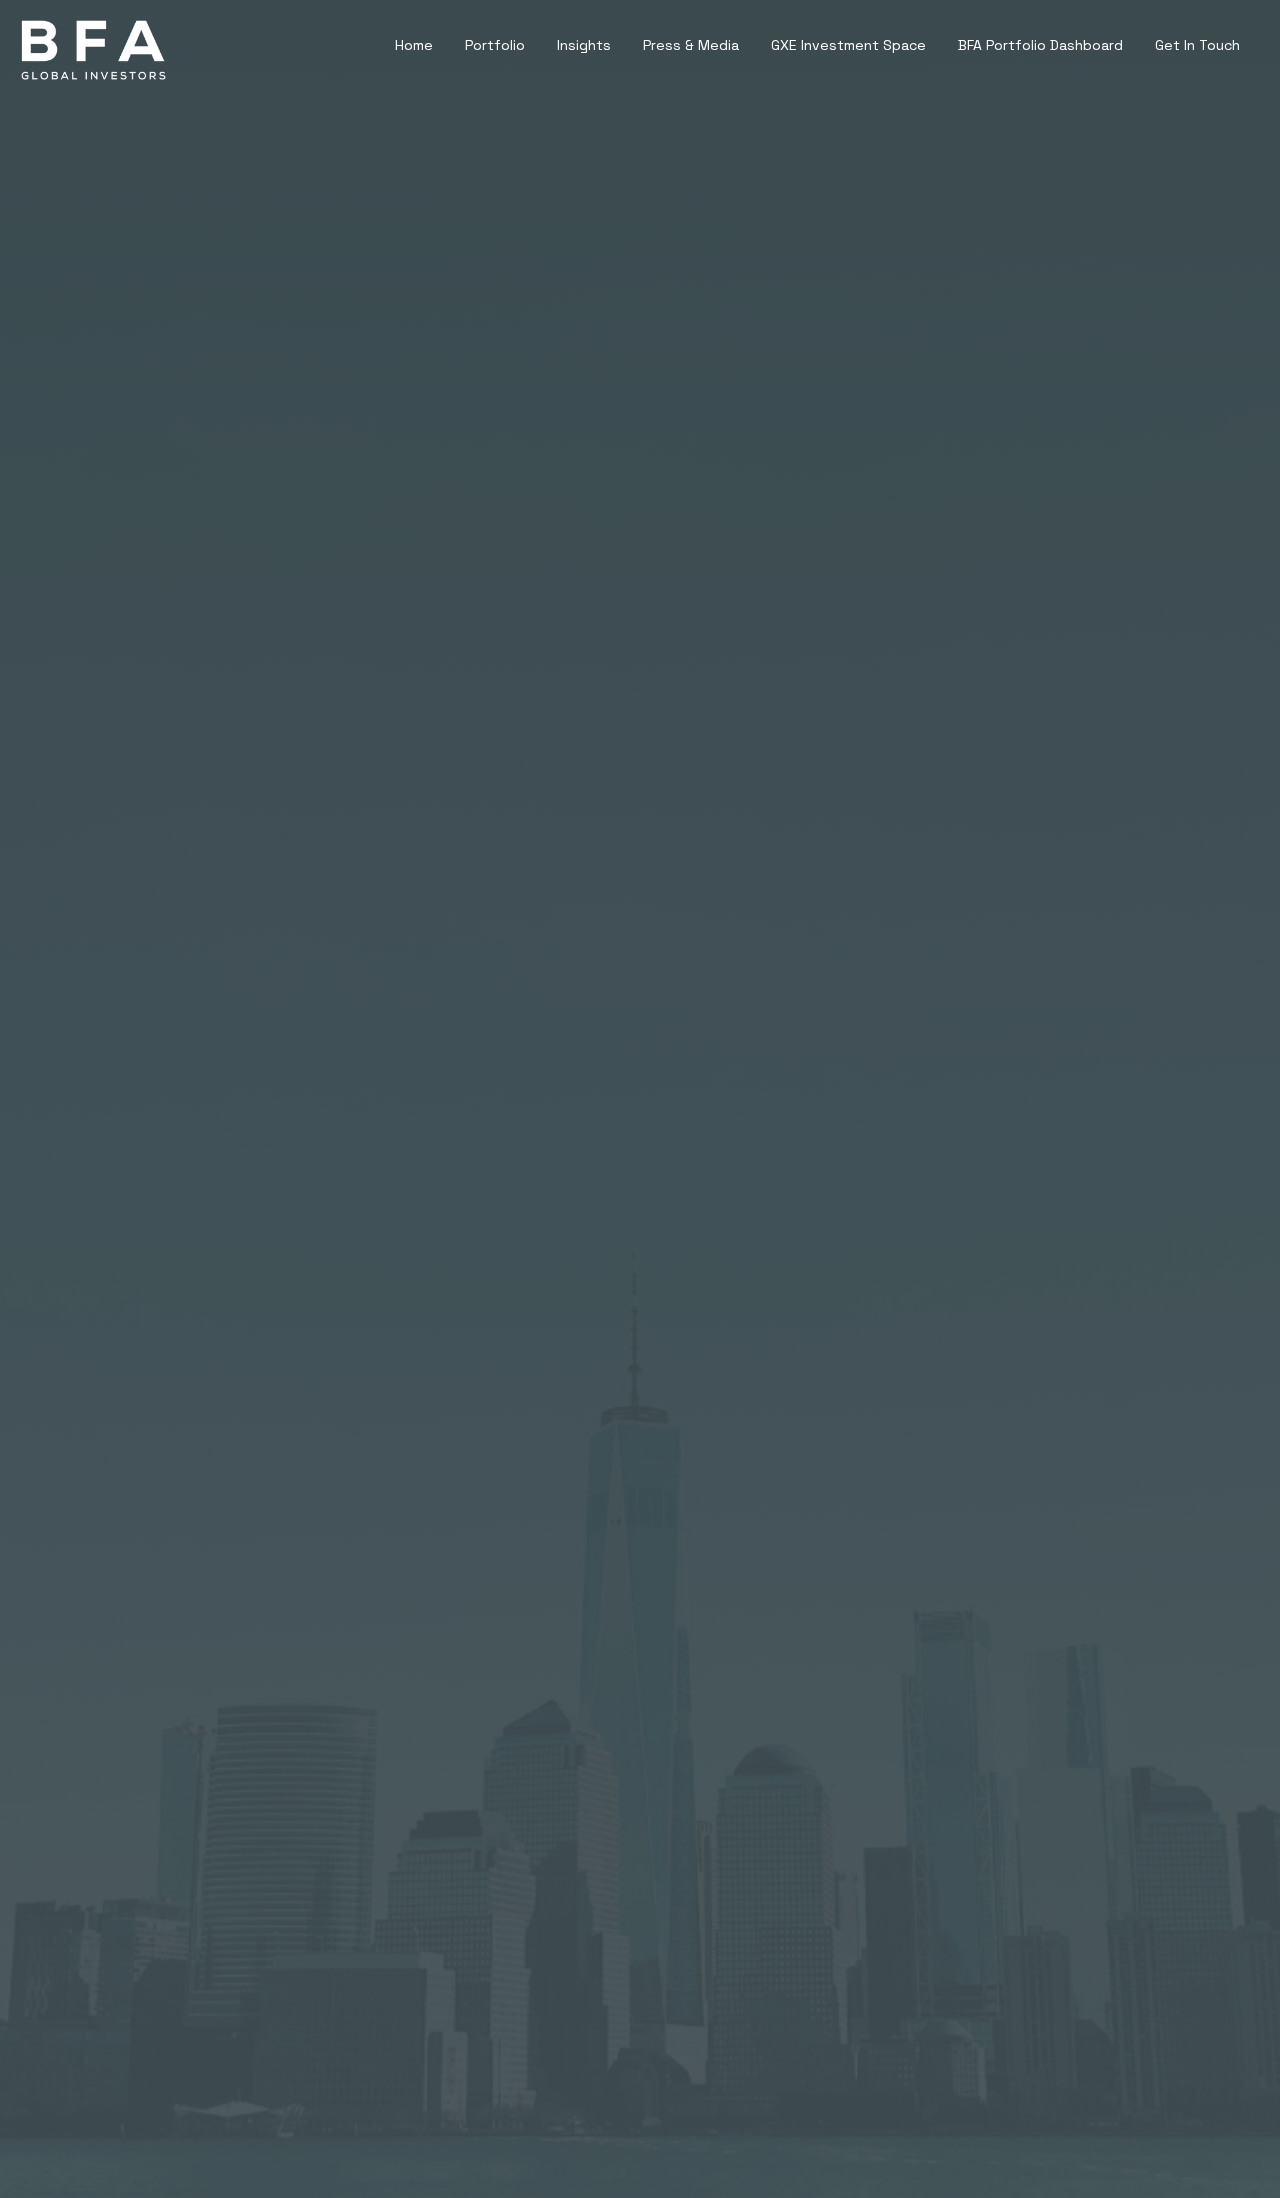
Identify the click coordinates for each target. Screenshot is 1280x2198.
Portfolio (495, 45)
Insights (584, 45)
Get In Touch (1197, 45)
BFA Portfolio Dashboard (1040, 45)
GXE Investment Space (848, 45)
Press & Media (691, 45)
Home (414, 45)
